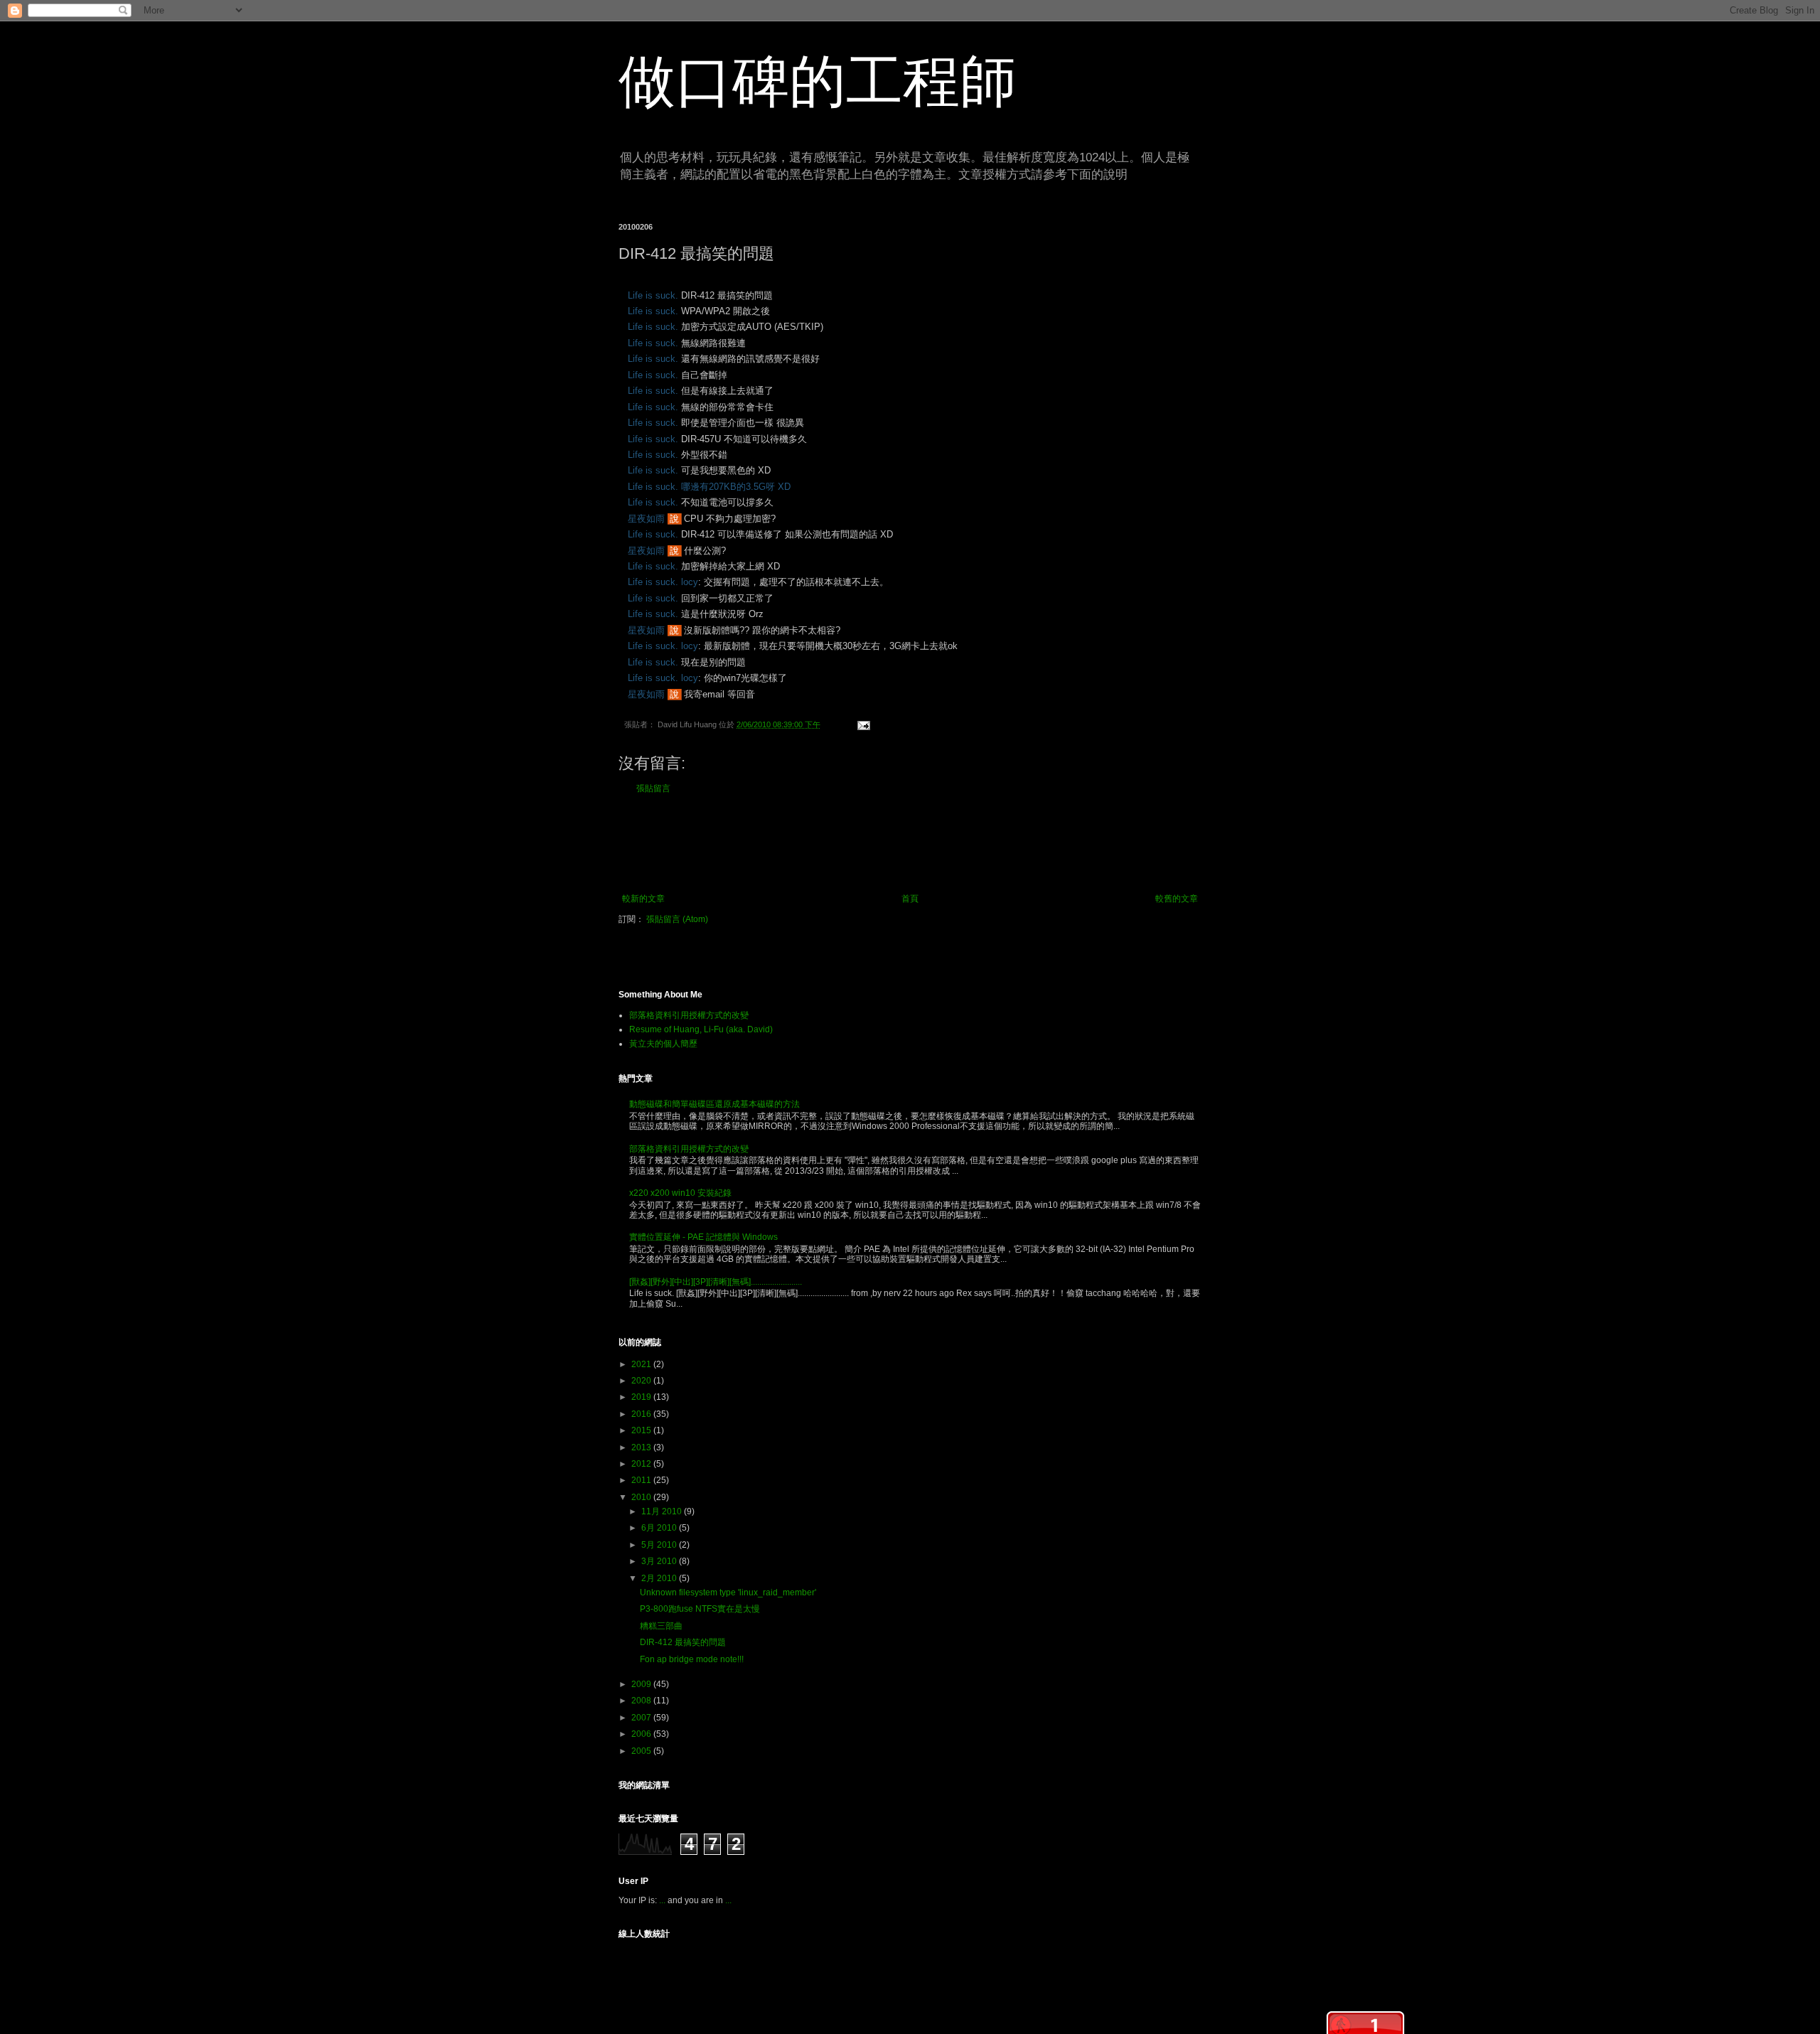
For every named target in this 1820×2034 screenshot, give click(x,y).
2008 (642, 1701)
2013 (642, 1447)
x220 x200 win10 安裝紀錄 (680, 1193)
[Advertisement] (910, 844)
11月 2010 (663, 1511)
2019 (642, 1397)
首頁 (910, 899)
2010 (642, 1497)
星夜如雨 (646, 519)
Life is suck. (653, 295)
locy (690, 582)
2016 (642, 1414)
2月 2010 (660, 1578)
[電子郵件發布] (861, 724)
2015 (642, 1430)
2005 (642, 1751)
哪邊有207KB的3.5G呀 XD (736, 487)
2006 (642, 1734)
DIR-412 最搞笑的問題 (683, 1642)
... (662, 1900)
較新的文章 (643, 899)
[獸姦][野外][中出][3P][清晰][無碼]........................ (716, 1282)
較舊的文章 (1177, 899)
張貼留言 (653, 788)
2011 (642, 1480)
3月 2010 (660, 1561)
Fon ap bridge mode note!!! (692, 1659)
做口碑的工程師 (818, 81)
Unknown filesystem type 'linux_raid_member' (728, 1593)
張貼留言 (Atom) (677, 919)
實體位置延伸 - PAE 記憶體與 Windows (703, 1237)
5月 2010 (660, 1545)
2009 (642, 1684)
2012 (642, 1464)
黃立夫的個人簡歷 (663, 1044)
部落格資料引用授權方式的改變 (689, 1015)
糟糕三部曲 (661, 1626)
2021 (642, 1364)
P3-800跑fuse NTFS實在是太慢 (700, 1609)
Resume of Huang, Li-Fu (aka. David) (701, 1029)
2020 (642, 1381)
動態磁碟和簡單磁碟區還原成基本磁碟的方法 (714, 1104)
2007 (642, 1718)
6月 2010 (660, 1528)
